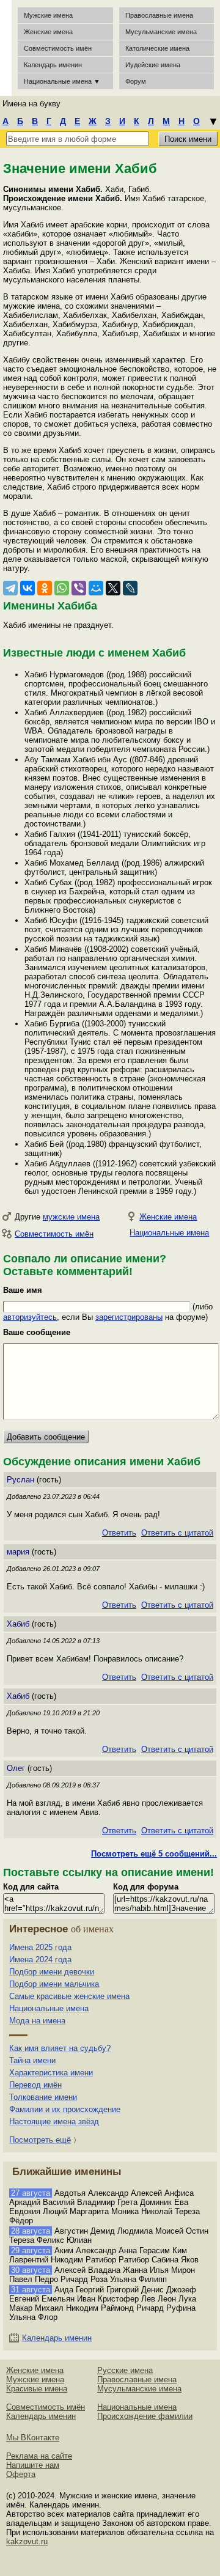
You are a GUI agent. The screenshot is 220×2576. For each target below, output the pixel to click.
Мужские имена (48, 15)
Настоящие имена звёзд (54, 2122)
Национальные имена (169, 1233)
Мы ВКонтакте (33, 2438)
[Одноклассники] (45, 588)
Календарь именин (53, 65)
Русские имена (125, 2370)
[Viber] (79, 588)
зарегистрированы (129, 1317)
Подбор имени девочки (52, 1972)
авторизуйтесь (30, 1317)
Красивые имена (37, 2389)
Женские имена (48, 32)
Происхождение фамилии (145, 2416)
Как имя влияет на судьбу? (60, 2048)
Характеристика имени (51, 2073)
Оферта (21, 2474)
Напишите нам (33, 2465)
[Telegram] (10, 588)
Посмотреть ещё (40, 2140)
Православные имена (159, 15)
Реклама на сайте (39, 2456)
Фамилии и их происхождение (65, 2109)
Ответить (119, 1533)
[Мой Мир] (96, 588)
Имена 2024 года (40, 1960)
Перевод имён (35, 2085)
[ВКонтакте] (28, 588)
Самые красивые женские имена (69, 1996)
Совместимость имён (54, 1234)
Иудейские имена (153, 65)
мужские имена (71, 1217)
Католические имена (157, 48)
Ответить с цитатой (177, 1533)
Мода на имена (37, 2021)
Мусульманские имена (161, 32)
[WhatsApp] (62, 588)
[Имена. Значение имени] (6, 48)
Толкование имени (43, 2097)
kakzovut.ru (27, 2541)
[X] (113, 588)
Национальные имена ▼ (62, 81)
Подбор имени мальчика (54, 1984)
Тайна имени (32, 2060)
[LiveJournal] (130, 588)
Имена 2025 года (40, 1947)
